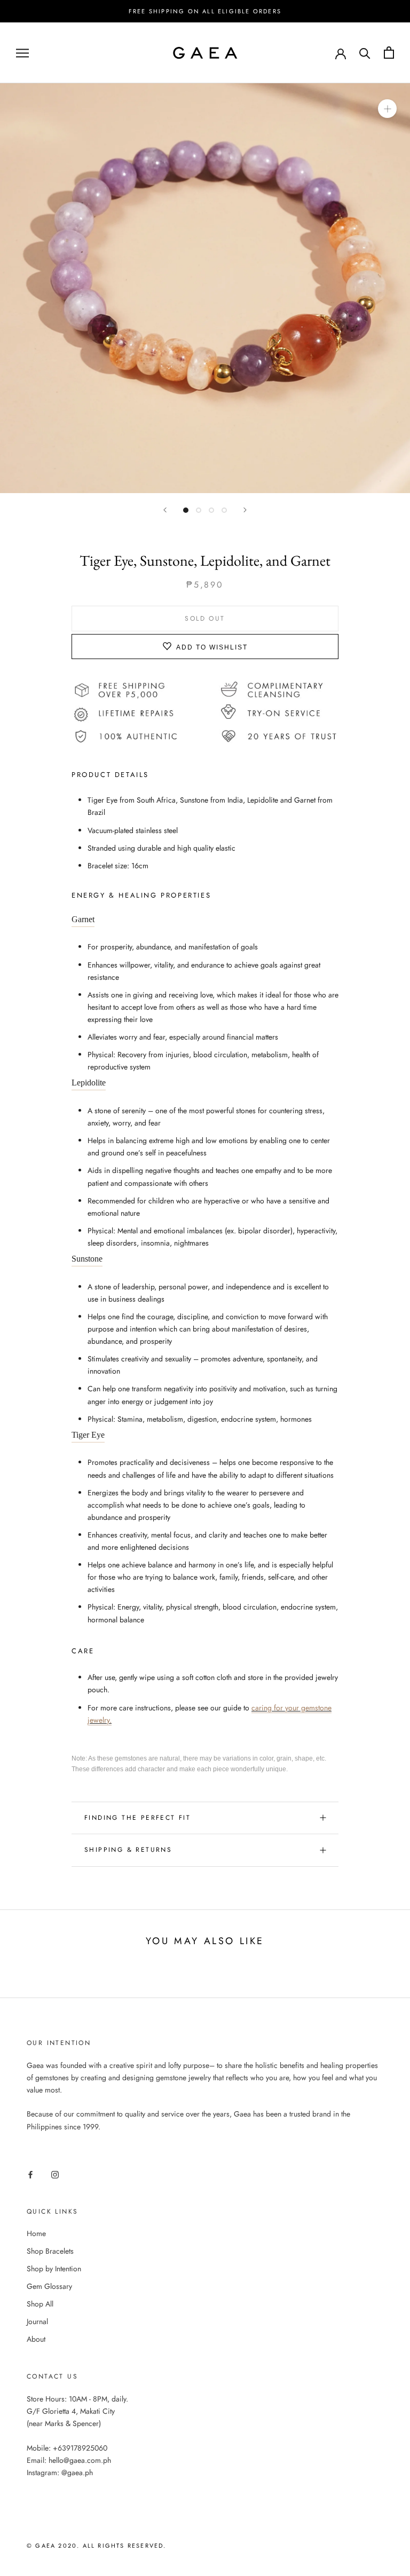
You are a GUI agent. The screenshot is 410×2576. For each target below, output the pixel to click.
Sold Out (205, 619)
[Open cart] (389, 53)
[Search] (365, 53)
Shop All (40, 2304)
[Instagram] (55, 2174)
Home (36, 2233)
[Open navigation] (22, 53)
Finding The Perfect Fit (137, 1818)
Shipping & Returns (128, 1850)
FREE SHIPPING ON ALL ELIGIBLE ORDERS (205, 11)
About (36, 2339)
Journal (37, 2321)
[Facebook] (30, 2174)
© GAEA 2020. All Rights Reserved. (97, 2546)
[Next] (245, 510)
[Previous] (165, 510)
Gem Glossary (49, 2286)
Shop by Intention (54, 2269)
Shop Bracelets (50, 2251)
